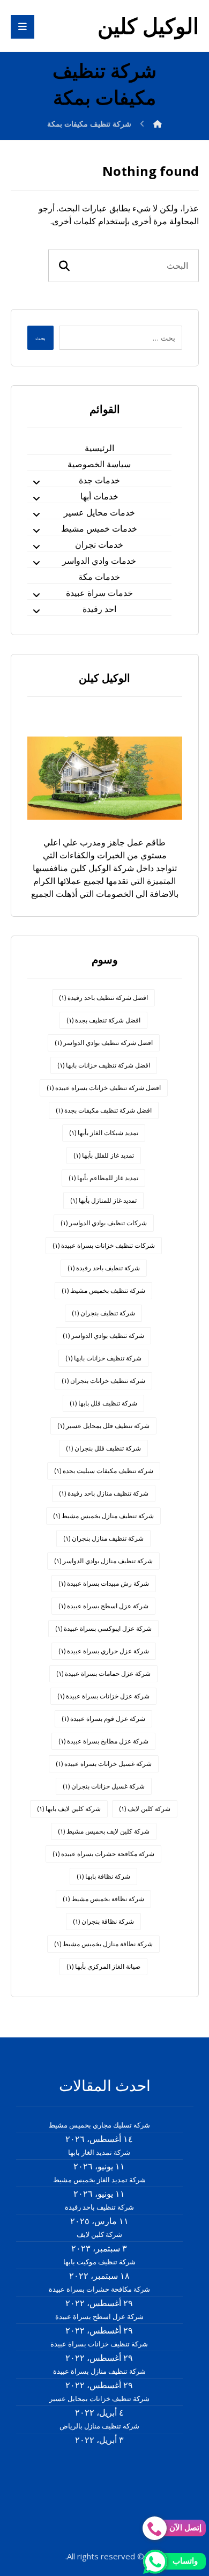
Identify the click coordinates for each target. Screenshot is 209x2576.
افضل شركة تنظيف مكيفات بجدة (104, 1110)
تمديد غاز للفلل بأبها (104, 1155)
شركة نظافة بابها (103, 1876)
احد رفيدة (99, 609)
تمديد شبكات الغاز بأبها (104, 1133)
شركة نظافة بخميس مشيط (103, 1899)
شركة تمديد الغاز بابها (99, 2152)
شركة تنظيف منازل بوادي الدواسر (103, 1561)
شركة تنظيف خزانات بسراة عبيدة (99, 2344)
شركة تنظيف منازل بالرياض (99, 2426)
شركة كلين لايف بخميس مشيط (104, 1831)
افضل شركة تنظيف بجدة (103, 1020)
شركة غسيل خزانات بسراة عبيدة (104, 1764)
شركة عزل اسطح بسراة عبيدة (103, 1606)
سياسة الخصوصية (99, 464)
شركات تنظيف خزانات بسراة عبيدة (104, 1245)
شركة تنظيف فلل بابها (103, 1403)
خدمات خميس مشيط (99, 528)
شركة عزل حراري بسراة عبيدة (104, 1651)
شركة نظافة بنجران (103, 1921)
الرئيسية (99, 448)
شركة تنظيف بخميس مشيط (103, 1290)
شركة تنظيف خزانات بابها (103, 1358)
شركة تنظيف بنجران (103, 1313)
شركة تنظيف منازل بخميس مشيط (103, 1516)
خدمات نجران (99, 544)
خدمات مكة (99, 577)
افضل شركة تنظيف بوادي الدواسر (104, 1043)
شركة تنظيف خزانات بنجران (103, 1381)
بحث (40, 338)
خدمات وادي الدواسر (99, 561)
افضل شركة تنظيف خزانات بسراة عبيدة (104, 1088)
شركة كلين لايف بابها (69, 1809)
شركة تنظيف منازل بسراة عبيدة (99, 2371)
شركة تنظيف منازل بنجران (103, 1538)
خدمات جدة (99, 480)
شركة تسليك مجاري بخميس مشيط (99, 2125)
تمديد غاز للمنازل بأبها (103, 1200)
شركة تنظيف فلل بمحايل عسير (103, 1426)
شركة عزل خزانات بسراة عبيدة (103, 1696)
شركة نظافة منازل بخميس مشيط (103, 1944)
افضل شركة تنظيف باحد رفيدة (103, 998)
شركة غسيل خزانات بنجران (104, 1786)
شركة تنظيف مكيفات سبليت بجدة (104, 1471)
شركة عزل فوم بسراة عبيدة (103, 1718)
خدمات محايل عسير (99, 512)
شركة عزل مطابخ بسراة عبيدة (103, 1741)
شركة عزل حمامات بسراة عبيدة (103, 1673)
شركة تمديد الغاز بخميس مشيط (99, 2180)
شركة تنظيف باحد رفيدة (104, 1268)
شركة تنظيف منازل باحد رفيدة (104, 1493)
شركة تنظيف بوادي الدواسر (103, 1335)
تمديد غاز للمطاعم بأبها (103, 1178)
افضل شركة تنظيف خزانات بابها (104, 1065)
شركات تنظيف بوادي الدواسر (104, 1223)
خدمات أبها (99, 496)
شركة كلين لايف (145, 1809)
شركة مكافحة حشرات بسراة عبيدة (103, 1854)
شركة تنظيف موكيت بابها (99, 2262)
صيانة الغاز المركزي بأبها (103, 1966)
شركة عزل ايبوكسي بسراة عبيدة (103, 1628)
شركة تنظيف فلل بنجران (103, 1448)
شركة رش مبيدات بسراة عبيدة (104, 1583)
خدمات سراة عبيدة (99, 593)
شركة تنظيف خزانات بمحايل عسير (99, 2398)
